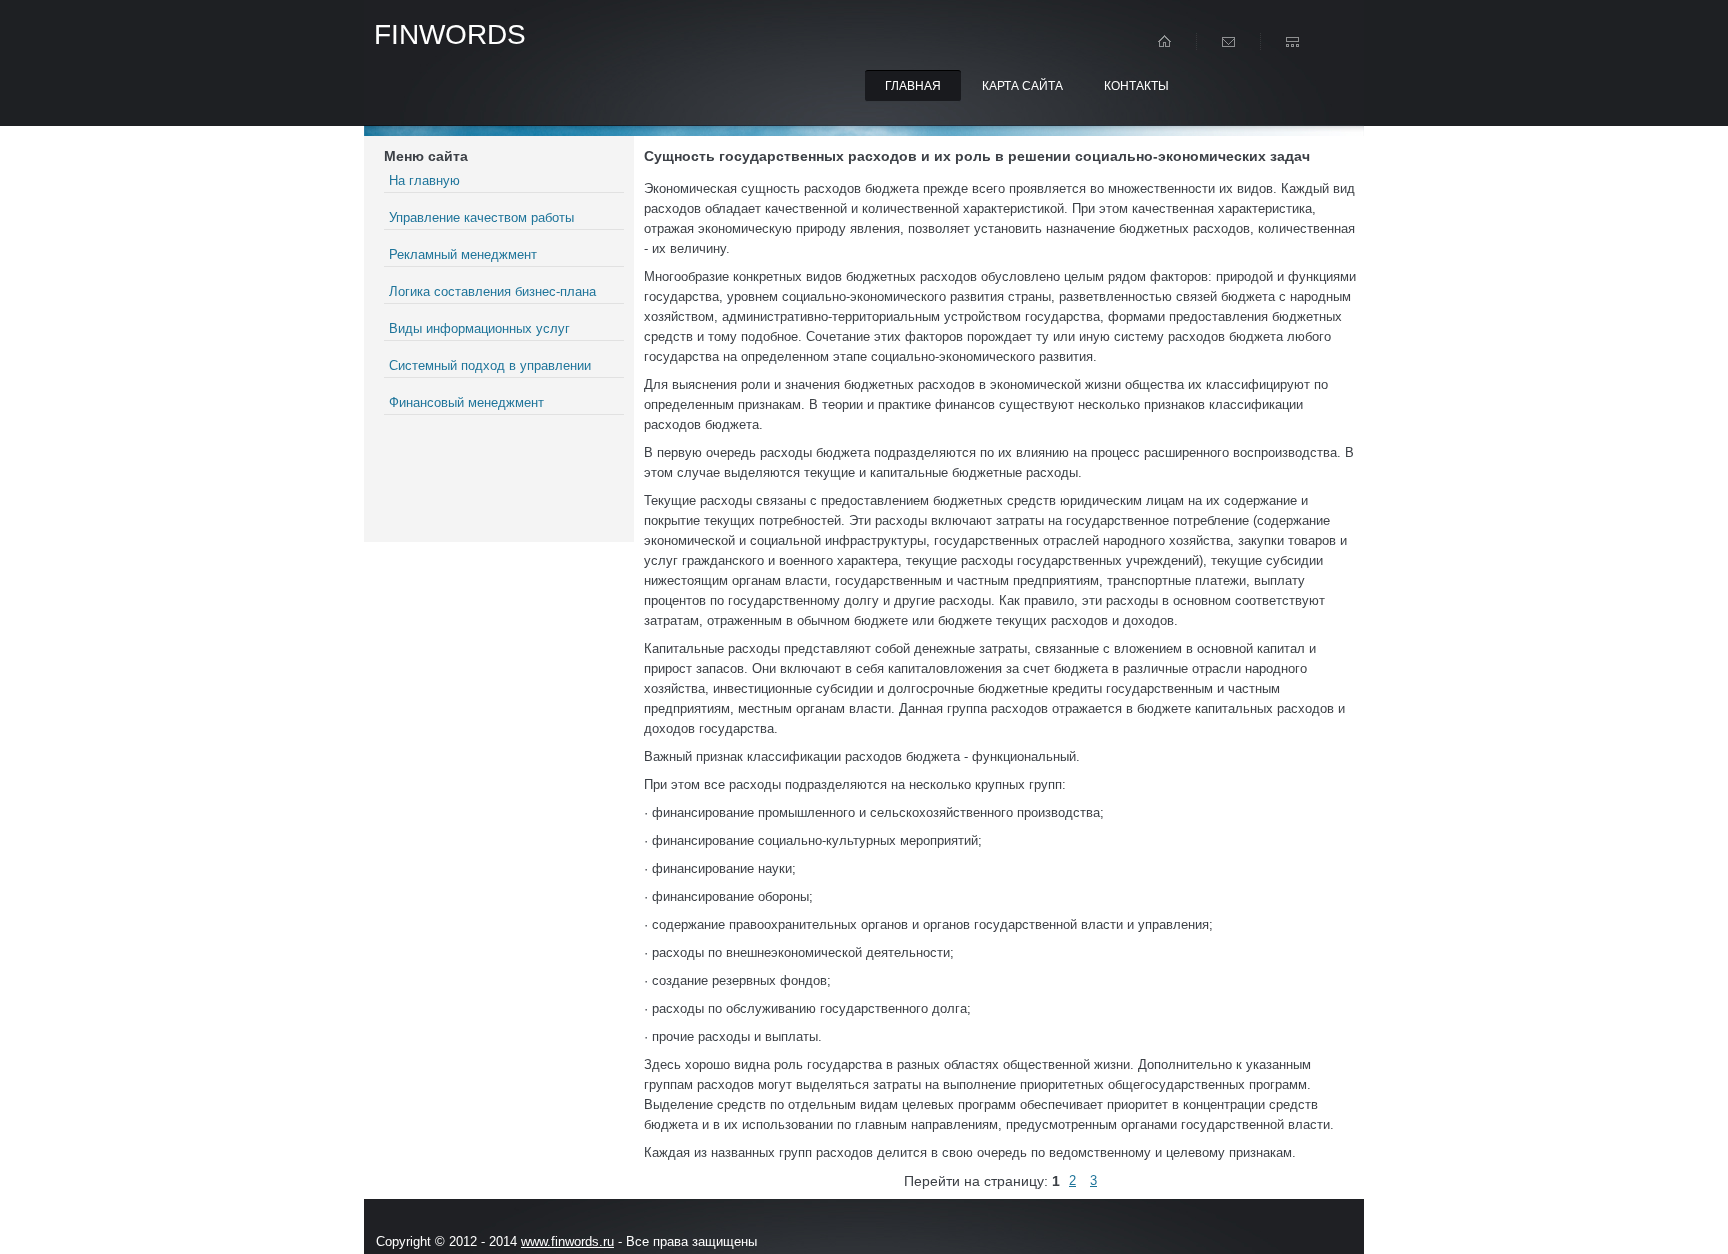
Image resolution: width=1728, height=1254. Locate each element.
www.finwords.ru (567, 1241)
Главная (913, 86)
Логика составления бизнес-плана (492, 291)
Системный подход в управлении (490, 365)
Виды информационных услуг (479, 328)
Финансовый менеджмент (466, 402)
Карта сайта (1022, 86)
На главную (424, 180)
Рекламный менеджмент (463, 254)
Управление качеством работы (481, 217)
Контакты (1136, 86)
